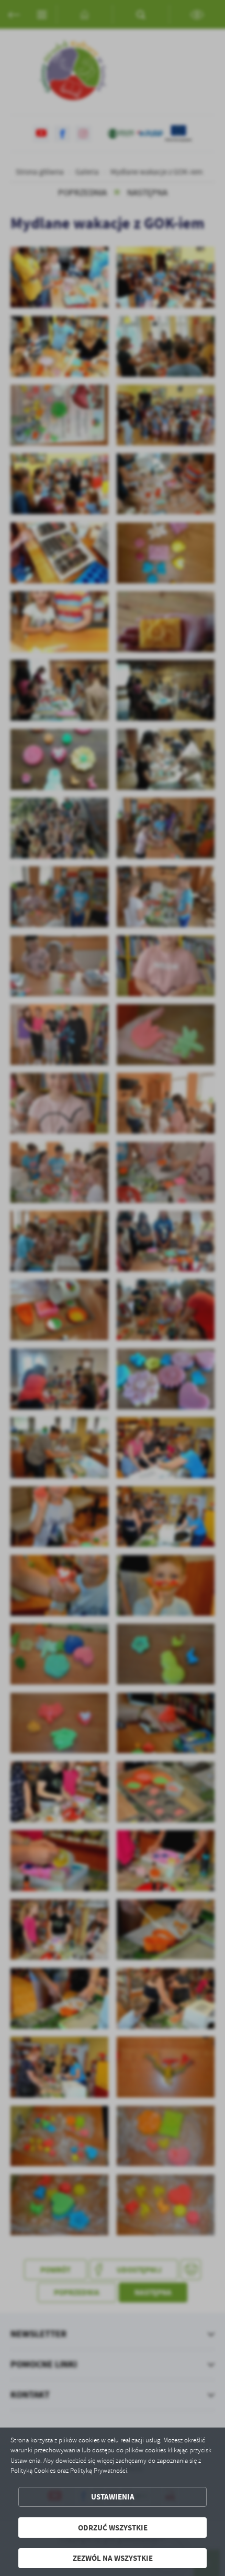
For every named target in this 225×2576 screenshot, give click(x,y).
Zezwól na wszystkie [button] (113, 2558)
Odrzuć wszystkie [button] (113, 2528)
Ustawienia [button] (113, 2497)
